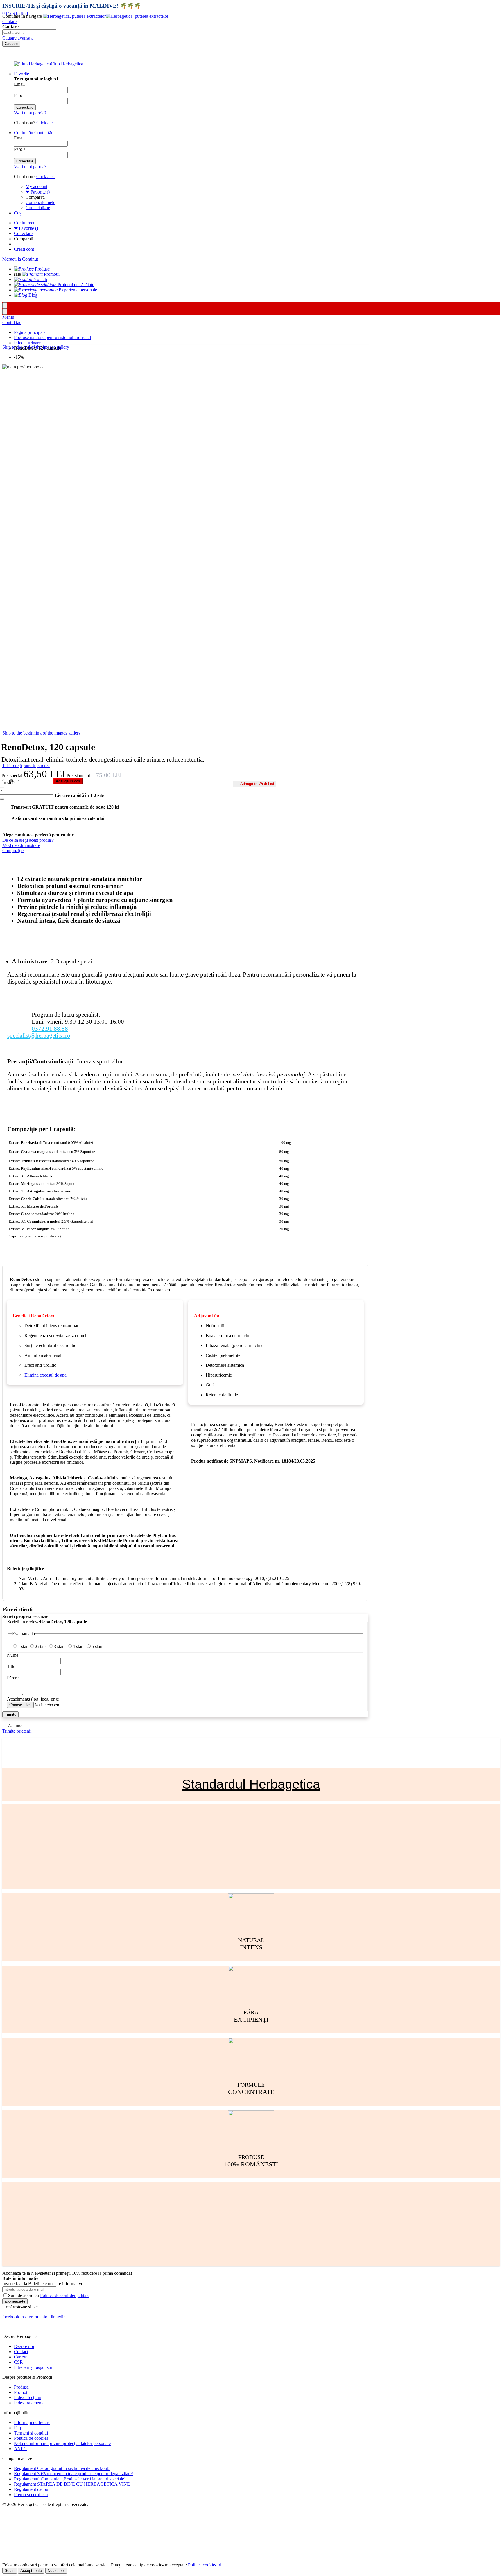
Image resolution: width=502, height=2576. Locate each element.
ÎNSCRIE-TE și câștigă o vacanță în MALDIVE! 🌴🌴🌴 (72, 6)
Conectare (23, 233)
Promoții (22, 2392)
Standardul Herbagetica (251, 1784)
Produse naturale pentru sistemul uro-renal (52, 337)
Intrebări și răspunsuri (34, 2367)
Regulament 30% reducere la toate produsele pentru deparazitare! (73, 2474)
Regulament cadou (31, 2489)
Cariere (21, 2357)
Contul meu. (25, 223)
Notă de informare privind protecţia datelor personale (62, 2443)
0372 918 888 (15, 13)
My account (36, 186)
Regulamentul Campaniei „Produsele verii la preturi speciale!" (71, 2479)
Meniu (8, 317)
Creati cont (24, 249)
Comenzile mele (40, 202)
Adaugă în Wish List (257, 784)
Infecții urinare (27, 343)
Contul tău (12, 322)
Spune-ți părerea (35, 765)
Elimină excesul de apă (45, 1375)
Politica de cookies (31, 2438)
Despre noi (24, 2346)
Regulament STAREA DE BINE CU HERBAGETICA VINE (72, 2484)
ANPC (20, 2449)
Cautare (9, 21)
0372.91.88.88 (50, 1028)
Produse (21, 2387)
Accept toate (31, 2571)
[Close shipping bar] (5, 312)
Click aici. (46, 123)
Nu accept (56, 2571)
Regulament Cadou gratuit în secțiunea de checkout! (62, 2468)
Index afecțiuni (28, 2397)
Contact (21, 2352)
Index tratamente (29, 2403)
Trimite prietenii (17, 1731)
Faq (17, 2428)
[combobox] (29, 32)
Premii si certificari (31, 2495)
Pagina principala (30, 332)
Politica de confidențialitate (65, 2295)
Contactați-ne (38, 208)
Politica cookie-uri (205, 2565)
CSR (18, 2362)
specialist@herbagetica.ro (39, 1035)
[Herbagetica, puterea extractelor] (106, 16)
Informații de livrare (32, 2422)
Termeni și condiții (31, 2433)
